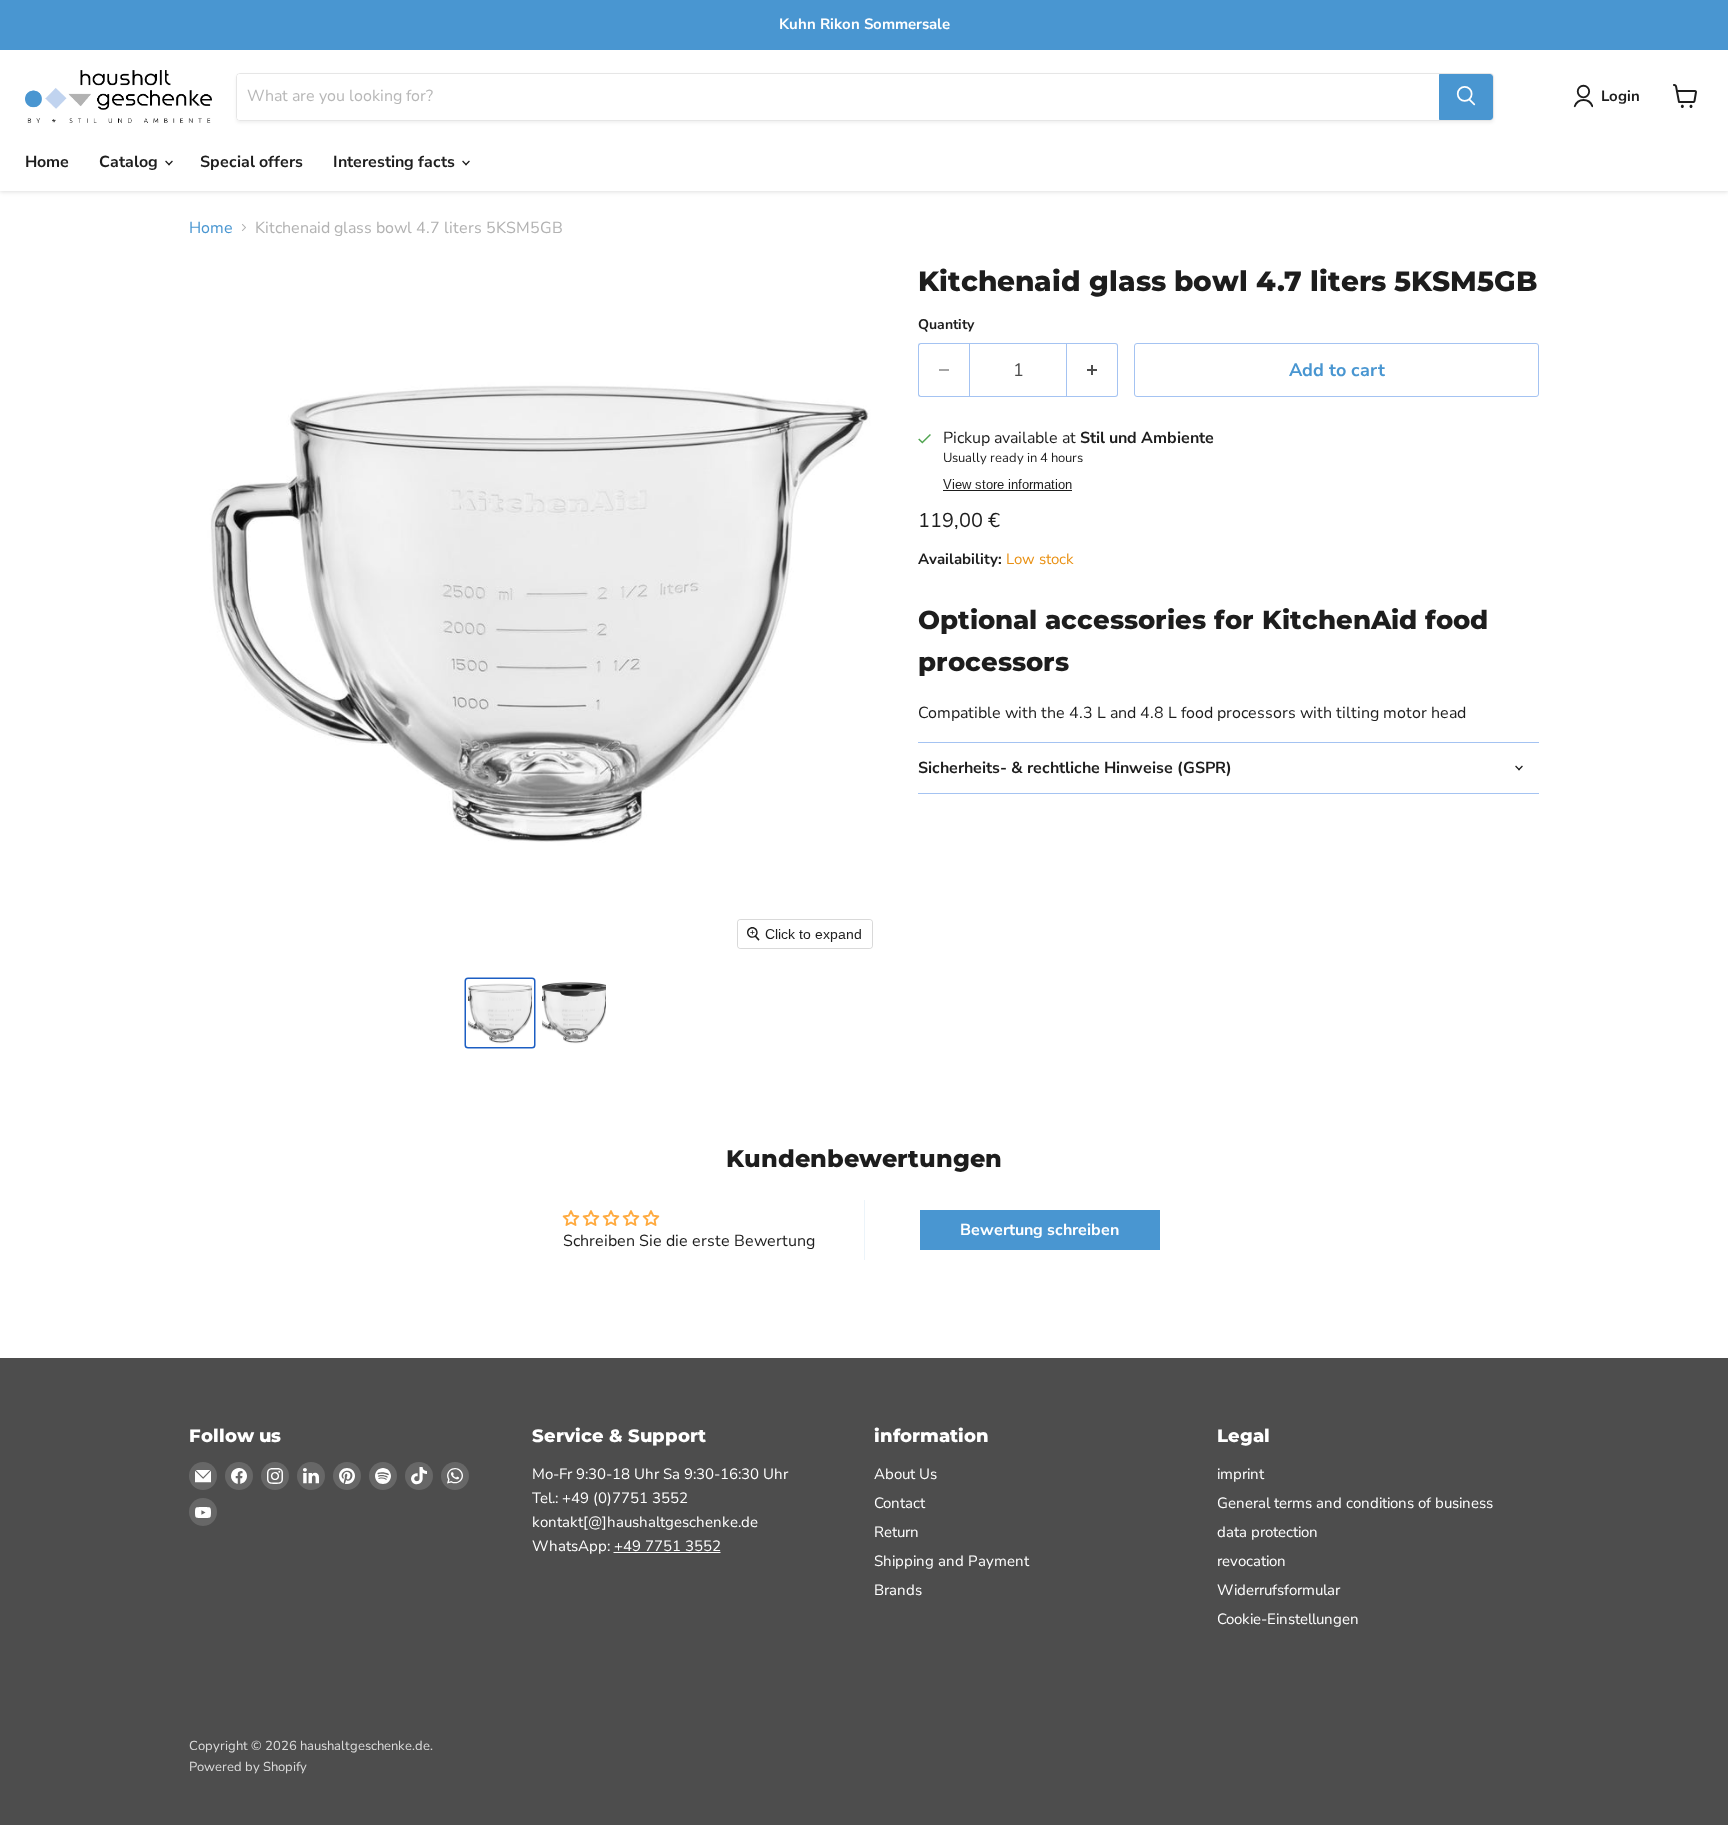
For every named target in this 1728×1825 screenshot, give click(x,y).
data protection (1267, 1532)
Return (896, 1532)
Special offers (251, 162)
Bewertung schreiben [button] (1039, 1230)
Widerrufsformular (1278, 1590)
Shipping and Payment (951, 1561)
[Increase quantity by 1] (1092, 370)
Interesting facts (396, 162)
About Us (905, 1474)
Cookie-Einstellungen (1288, 1619)
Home (47, 162)
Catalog (130, 162)
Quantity (946, 325)
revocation (1251, 1561)
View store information (1007, 485)
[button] (500, 1013)
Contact (899, 1503)
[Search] (1466, 96)
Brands (898, 1590)
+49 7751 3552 (667, 1546)
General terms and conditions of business (1355, 1503)
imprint (1240, 1474)
